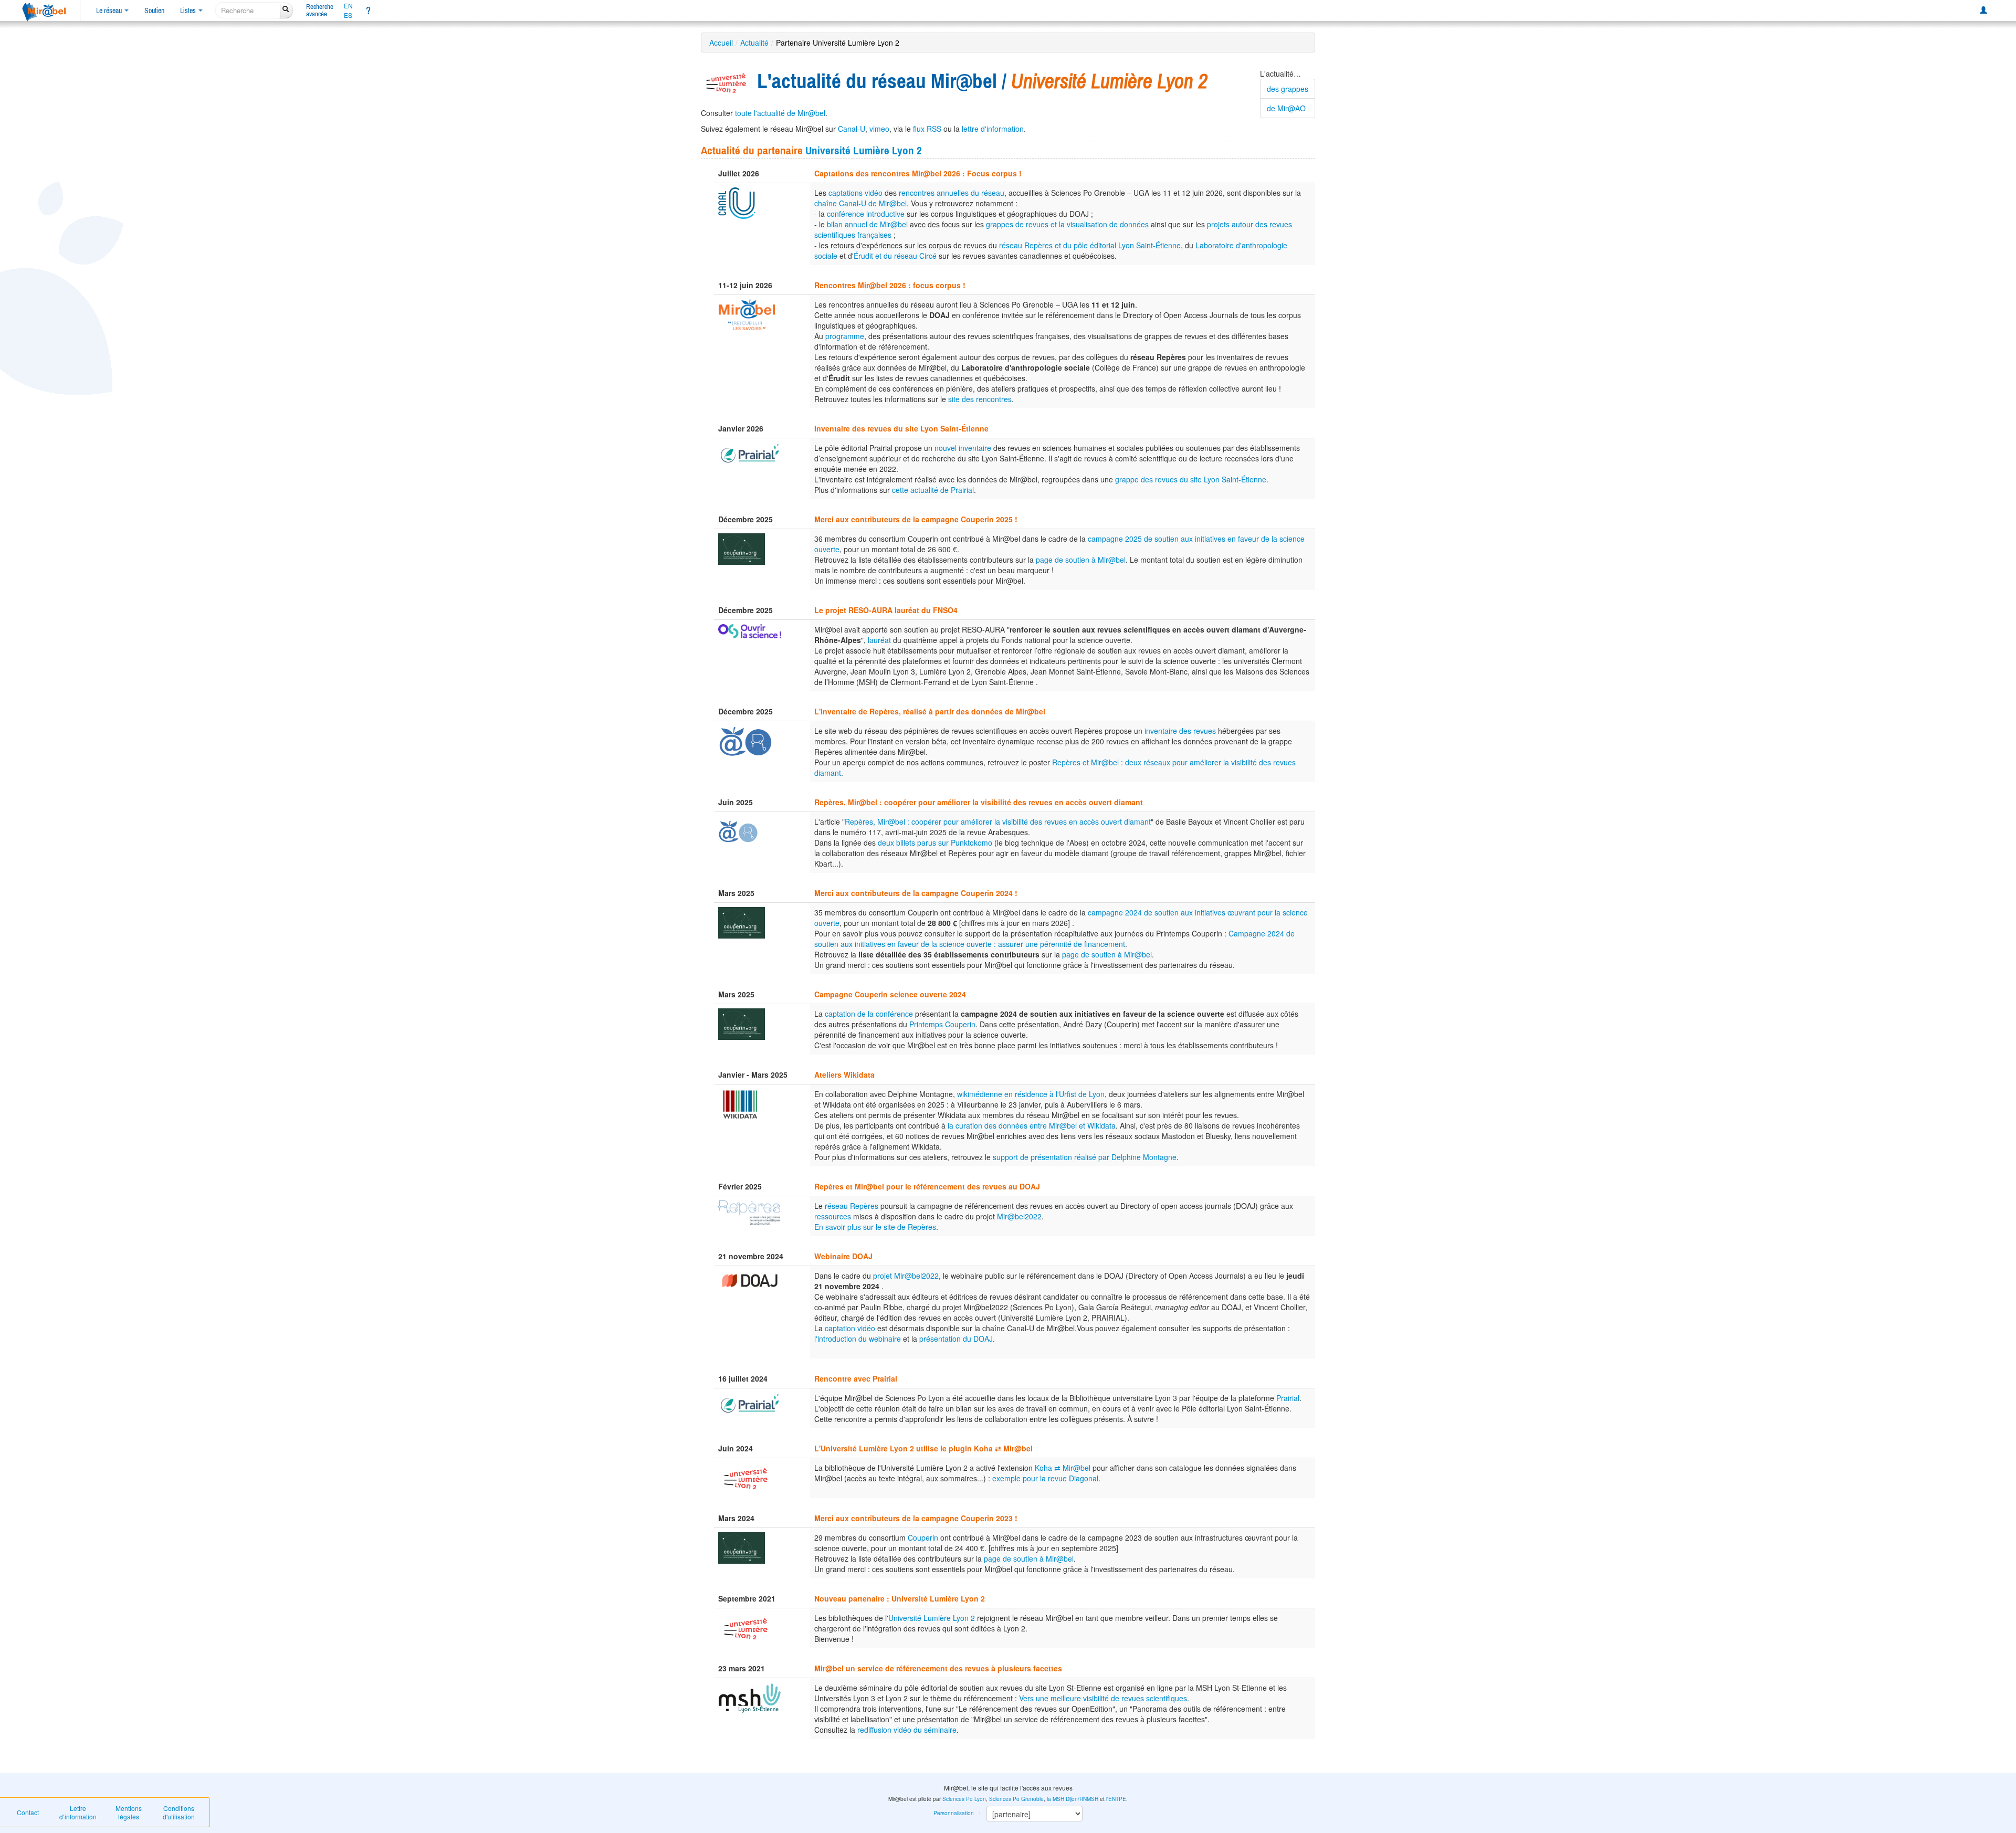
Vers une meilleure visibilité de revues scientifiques (1103, 1698)
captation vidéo (850, 1328)
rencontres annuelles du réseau (952, 193)
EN (348, 6)
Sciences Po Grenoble (1016, 1799)
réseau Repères (852, 1206)
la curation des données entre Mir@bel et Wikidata (1032, 1125)
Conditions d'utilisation (179, 1812)
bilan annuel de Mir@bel (867, 224)
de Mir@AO (1286, 108)
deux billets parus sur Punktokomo (935, 842)
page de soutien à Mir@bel (1081, 560)
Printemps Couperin (942, 1024)
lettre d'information (993, 129)
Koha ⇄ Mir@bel (1063, 1468)
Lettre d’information (78, 1812)
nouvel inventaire (963, 448)
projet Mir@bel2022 (906, 1276)
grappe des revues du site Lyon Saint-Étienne (1191, 479)
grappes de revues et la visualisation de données (1067, 224)
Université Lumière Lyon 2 (864, 150)
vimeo (879, 129)
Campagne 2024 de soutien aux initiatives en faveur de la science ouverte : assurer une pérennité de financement (1054, 939)
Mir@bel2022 (1019, 1216)
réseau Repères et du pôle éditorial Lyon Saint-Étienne (1090, 245)
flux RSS (927, 129)
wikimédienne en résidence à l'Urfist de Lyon (1031, 1094)
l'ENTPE (1116, 1799)
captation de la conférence (869, 1014)
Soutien (154, 10)
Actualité (754, 43)
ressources (833, 1216)
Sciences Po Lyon (964, 1799)
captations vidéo (855, 193)
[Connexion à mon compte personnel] (1983, 10)
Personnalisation (954, 1813)
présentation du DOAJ (956, 1339)
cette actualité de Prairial (933, 490)
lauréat (879, 640)
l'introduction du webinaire (858, 1339)
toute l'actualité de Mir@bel (780, 113)
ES (348, 15)
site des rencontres (980, 399)
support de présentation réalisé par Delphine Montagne (1085, 1157)
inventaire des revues (1180, 731)
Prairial (1288, 1398)
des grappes (1288, 89)
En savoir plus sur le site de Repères (875, 1227)
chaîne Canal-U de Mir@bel (860, 203)
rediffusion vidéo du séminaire (907, 1730)
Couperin (923, 1537)
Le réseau (110, 10)
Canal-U (852, 129)
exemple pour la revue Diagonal (1045, 1478)
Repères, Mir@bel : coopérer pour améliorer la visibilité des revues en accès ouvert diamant (998, 821)
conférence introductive (866, 214)
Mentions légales (129, 1812)
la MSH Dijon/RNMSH (1073, 1799)
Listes (189, 10)
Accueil (721, 43)
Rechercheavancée (320, 10)
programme (845, 336)
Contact (28, 1812)
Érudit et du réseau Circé (895, 256)
